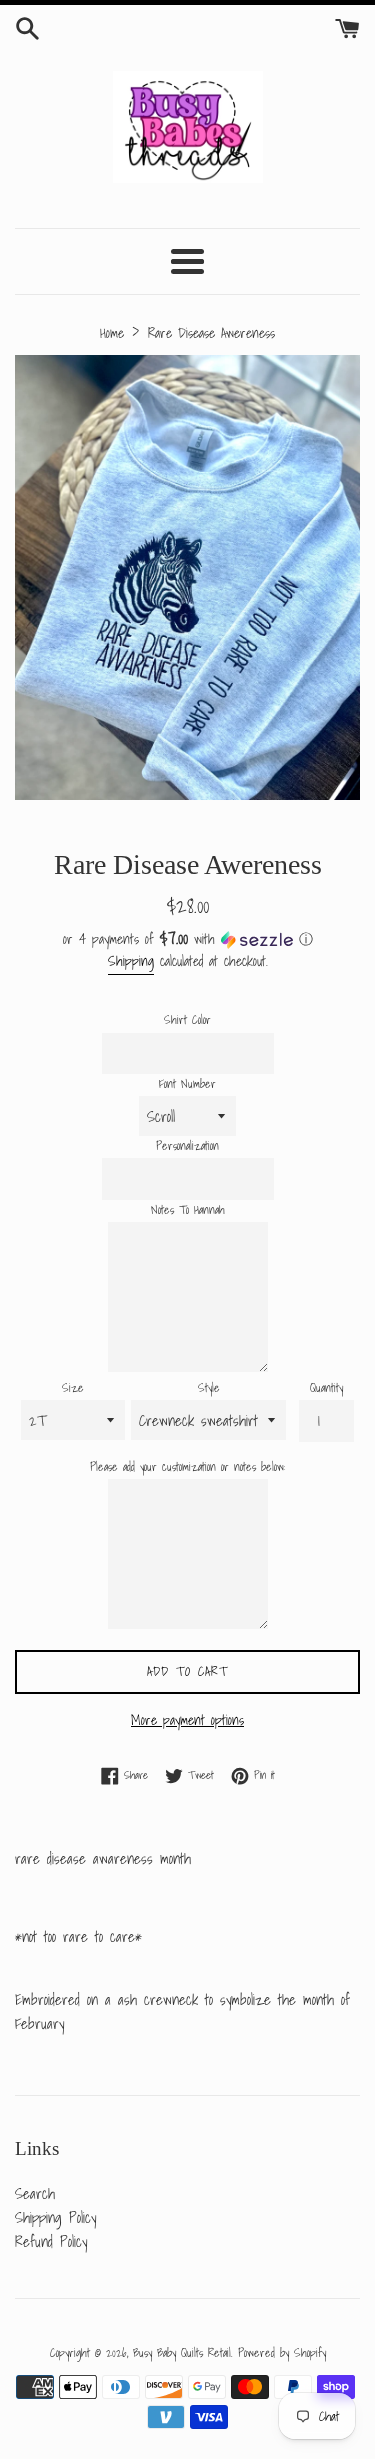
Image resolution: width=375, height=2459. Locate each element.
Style (209, 1387)
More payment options (187, 1720)
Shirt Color (187, 1019)
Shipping (131, 961)
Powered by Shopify (282, 2352)
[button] (187, 939)
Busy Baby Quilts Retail (182, 2352)
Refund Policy (51, 2241)
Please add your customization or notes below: (187, 1466)
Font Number (187, 1083)
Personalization (187, 1145)
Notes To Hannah (188, 1209)
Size (73, 1387)
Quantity (326, 1387)
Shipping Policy (55, 2217)
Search (35, 2193)
